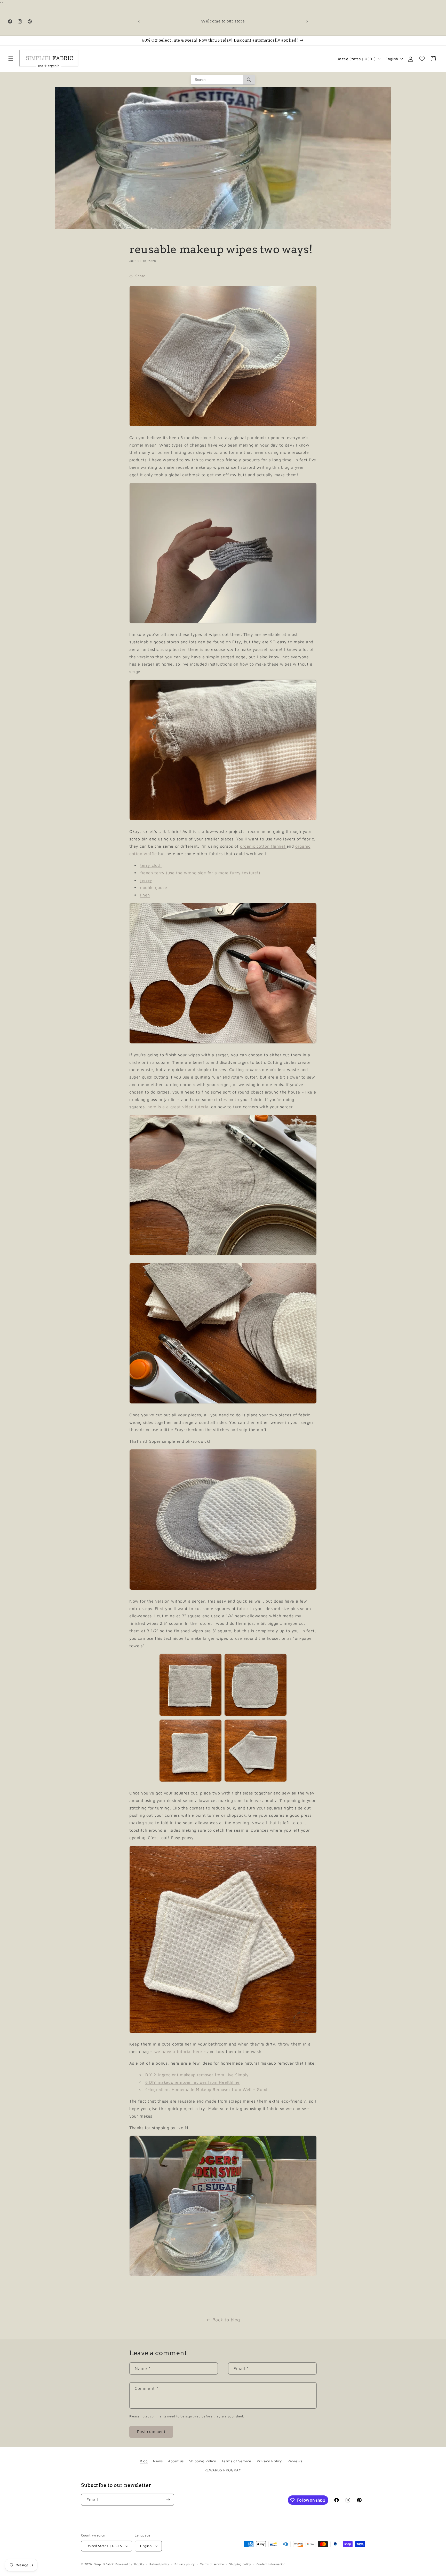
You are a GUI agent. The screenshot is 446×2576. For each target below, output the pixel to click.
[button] (11, 59)
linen (145, 895)
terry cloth (151, 865)
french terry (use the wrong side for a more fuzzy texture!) (200, 873)
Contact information (271, 2564)
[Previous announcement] (139, 21)
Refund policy (159, 2564)
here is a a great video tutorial (178, 1107)
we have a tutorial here (178, 2051)
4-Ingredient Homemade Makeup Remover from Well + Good (206, 2089)
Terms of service (212, 2564)
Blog (144, 2461)
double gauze (154, 887)
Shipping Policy (203, 2461)
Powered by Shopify (130, 2564)
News (158, 2461)
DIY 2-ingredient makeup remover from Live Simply (197, 2075)
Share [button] (140, 276)
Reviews (295, 2461)
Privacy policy (185, 2564)
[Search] (249, 80)
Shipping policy (240, 2564)
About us (176, 2461)
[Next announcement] (307, 21)
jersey (146, 880)
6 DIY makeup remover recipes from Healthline (192, 2082)
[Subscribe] (168, 2500)
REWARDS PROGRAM (223, 2470)
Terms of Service (236, 2461)
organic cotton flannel (262, 846)
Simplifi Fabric (104, 2564)
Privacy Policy (269, 2461)
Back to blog (226, 2320)
